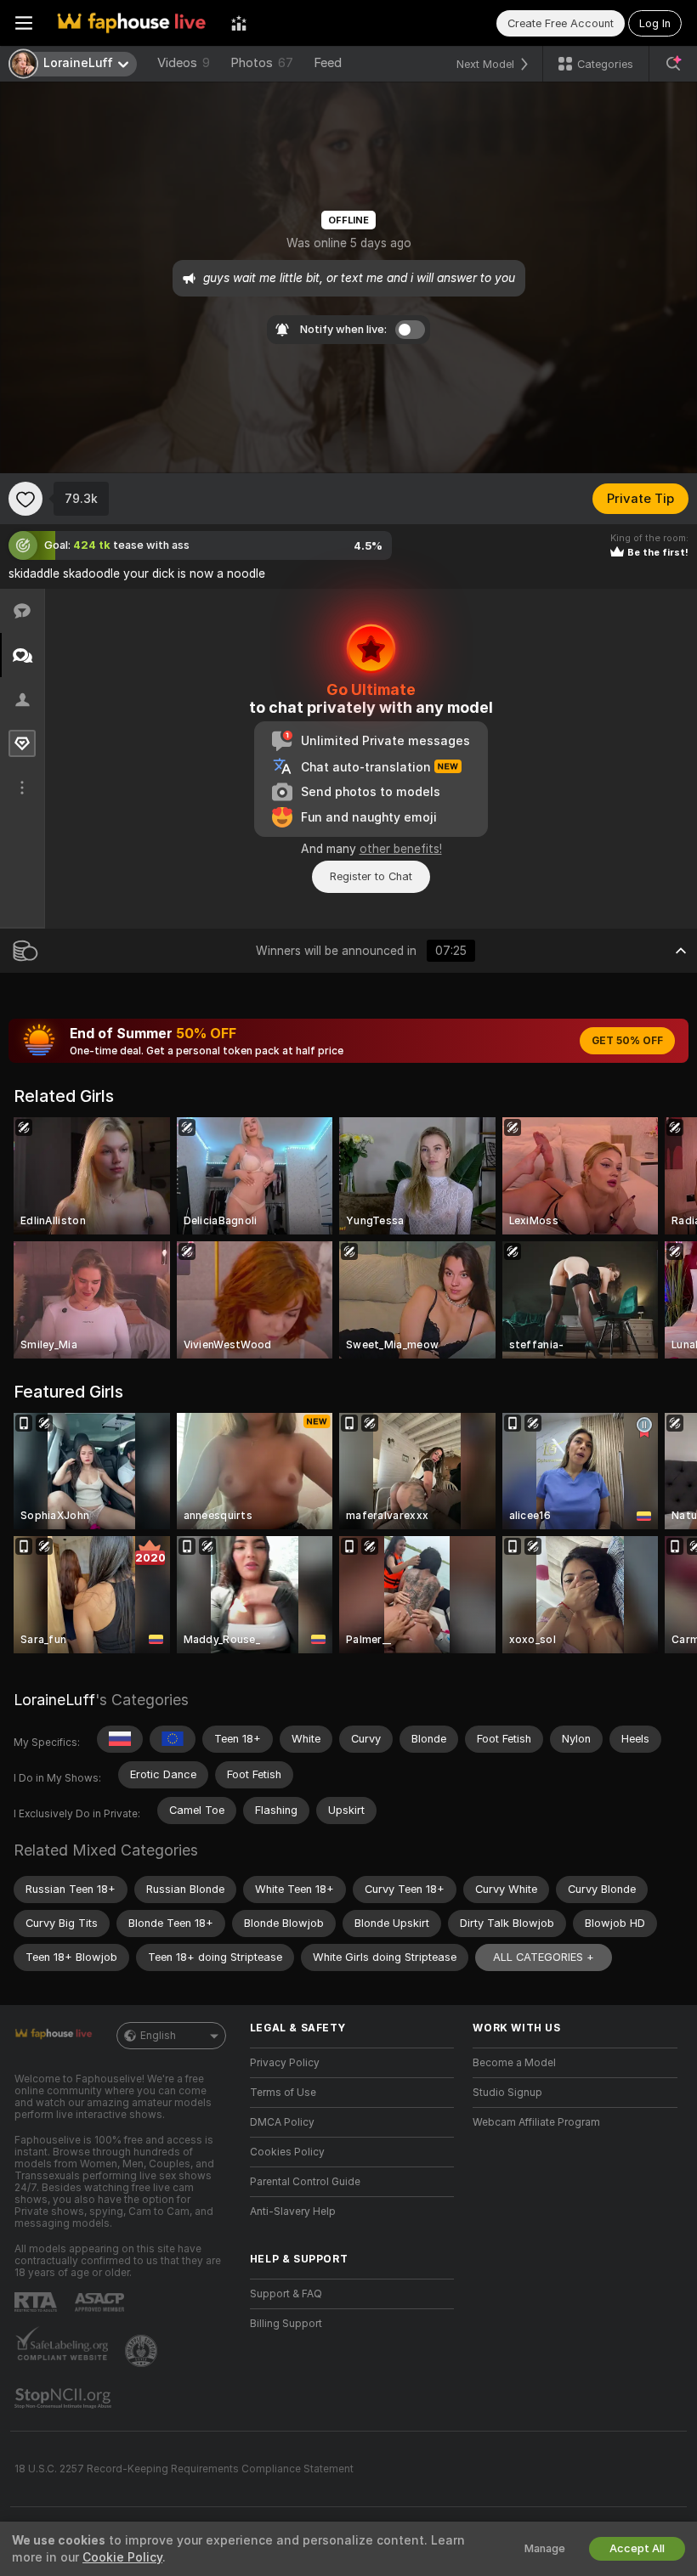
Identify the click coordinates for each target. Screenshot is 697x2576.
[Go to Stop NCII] (65, 2398)
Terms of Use (283, 2093)
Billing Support (286, 2324)
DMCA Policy (282, 2122)
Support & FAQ (286, 2294)
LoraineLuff (54, 1700)
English (158, 2036)
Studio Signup (507, 2093)
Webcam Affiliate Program (536, 2122)
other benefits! (401, 849)
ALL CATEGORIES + (544, 1957)
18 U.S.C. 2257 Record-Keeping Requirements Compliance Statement (184, 2469)
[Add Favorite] (25, 499)
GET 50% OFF (627, 1041)
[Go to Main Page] (132, 23)
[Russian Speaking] (120, 1739)
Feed (328, 63)
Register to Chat (371, 876)
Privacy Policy (285, 2063)
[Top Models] (239, 23)
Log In (655, 23)
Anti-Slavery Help (293, 2212)
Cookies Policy (287, 2152)
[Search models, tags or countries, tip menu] (673, 64)
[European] (173, 1739)
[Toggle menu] (24, 23)
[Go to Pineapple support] (143, 2351)
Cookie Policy (122, 2557)
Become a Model (514, 2063)
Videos (184, 63)
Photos (262, 63)
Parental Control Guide (305, 2182)
